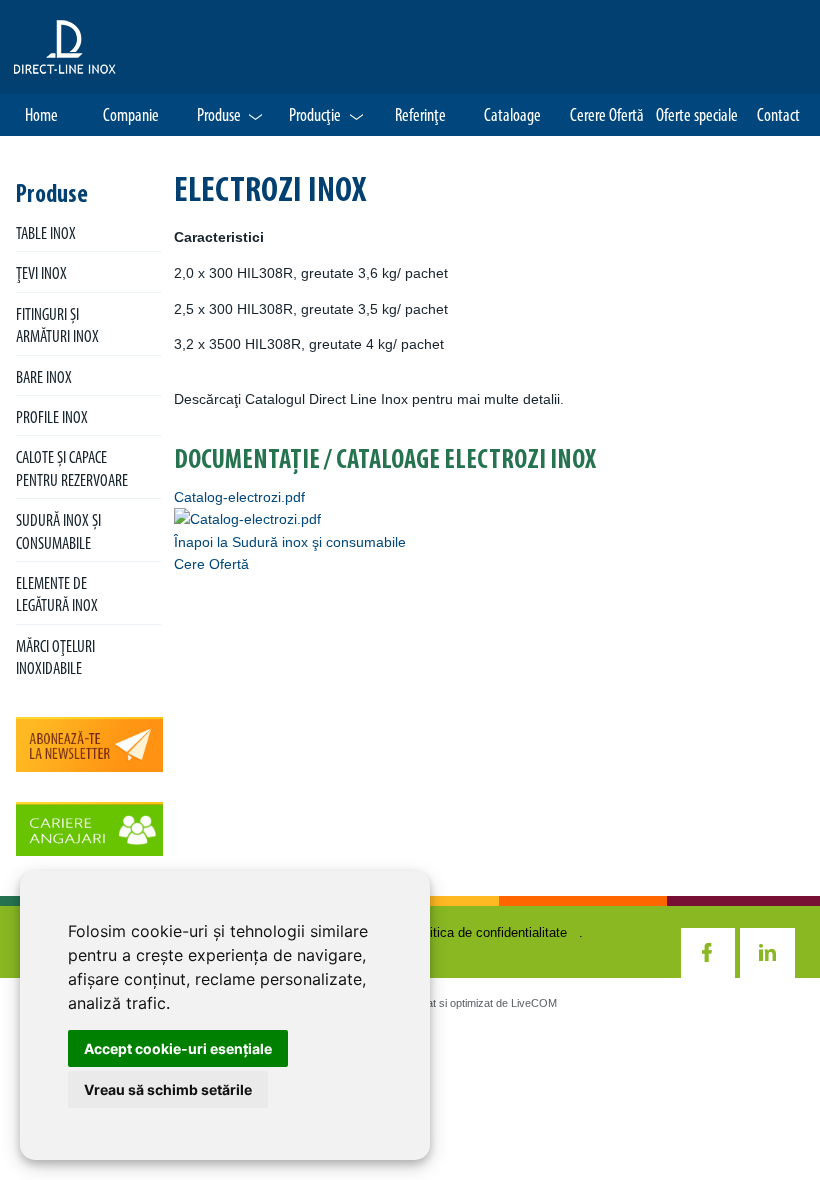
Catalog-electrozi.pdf (239, 497)
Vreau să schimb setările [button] (168, 1089)
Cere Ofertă (211, 564)
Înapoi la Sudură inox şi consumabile (290, 542)
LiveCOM (534, 1003)
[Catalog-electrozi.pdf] (247, 519)
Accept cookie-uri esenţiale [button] (178, 1048)
